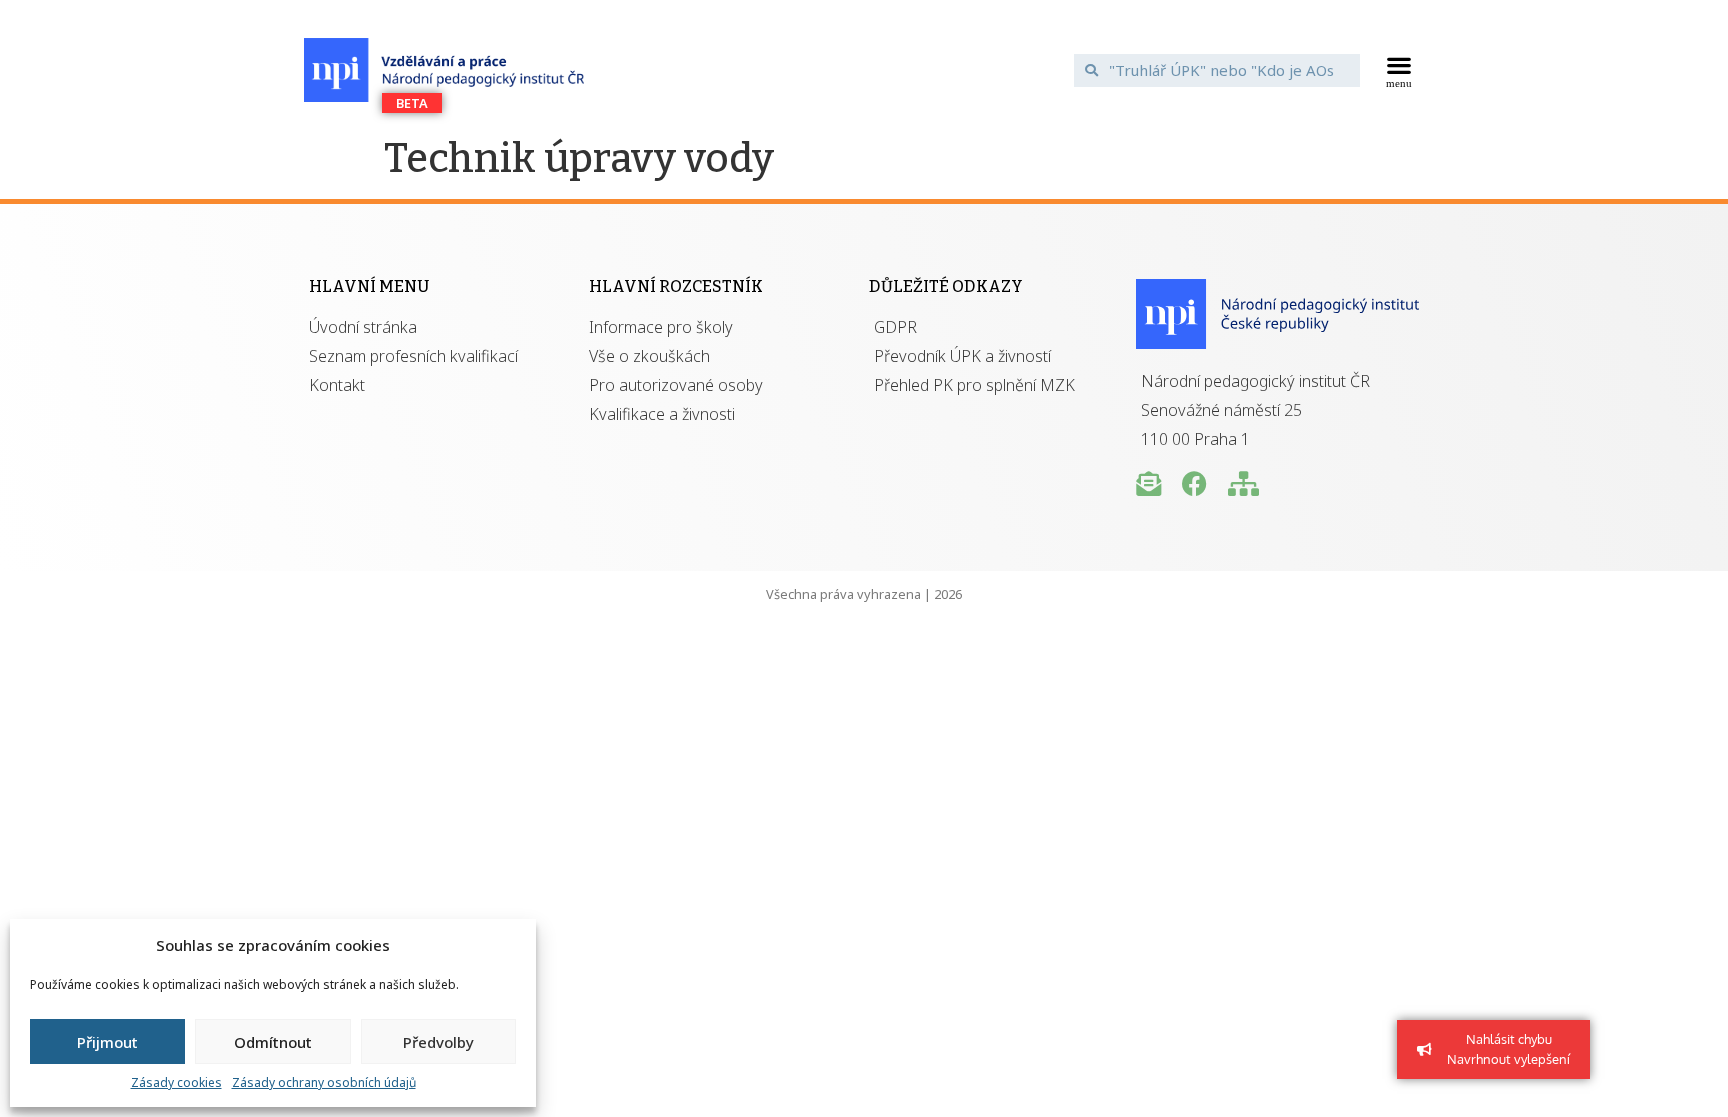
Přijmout (107, 1042)
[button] (1399, 70)
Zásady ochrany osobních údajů (324, 1082)
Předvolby (438, 1042)
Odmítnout (273, 1042)
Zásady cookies (176, 1082)
